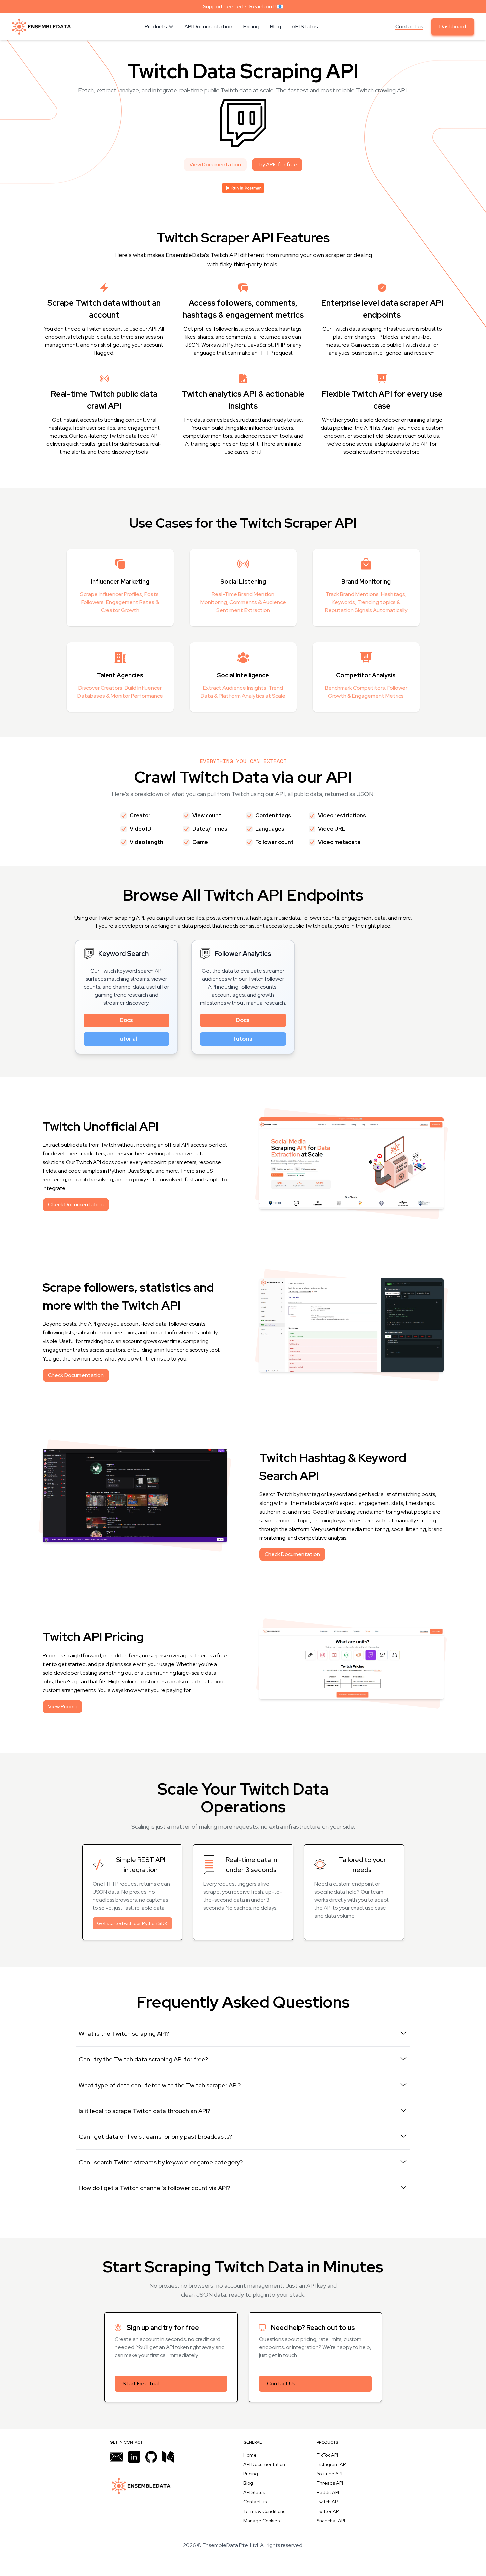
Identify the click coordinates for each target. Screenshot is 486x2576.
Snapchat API (331, 2521)
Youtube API (330, 2474)
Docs (126, 1020)
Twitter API (328, 2511)
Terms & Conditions (264, 2511)
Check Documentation (76, 1205)
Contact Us (281, 2383)
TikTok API (327, 2455)
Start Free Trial (141, 2383)
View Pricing (62, 1706)
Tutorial (126, 1039)
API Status (254, 2492)
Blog (248, 2483)
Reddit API (328, 2492)
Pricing (251, 2474)
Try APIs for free (277, 165)
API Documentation (264, 2464)
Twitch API (328, 2502)
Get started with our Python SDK (132, 1923)
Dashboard (453, 27)
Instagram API (332, 2464)
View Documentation (215, 165)
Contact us (409, 27)
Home (250, 2455)
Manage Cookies (261, 2521)
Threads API (330, 2483)
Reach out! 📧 (266, 7)
